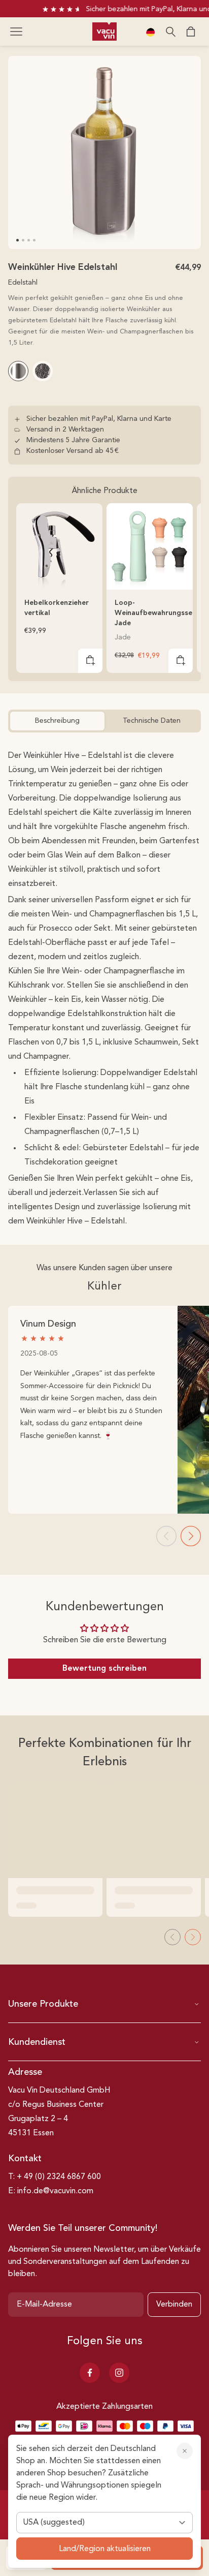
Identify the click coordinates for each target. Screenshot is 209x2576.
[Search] (170, 32)
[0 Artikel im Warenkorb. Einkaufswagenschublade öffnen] (191, 32)
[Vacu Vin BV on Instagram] (119, 2373)
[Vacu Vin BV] (104, 32)
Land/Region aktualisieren (105, 2549)
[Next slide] (191, 1536)
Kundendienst (37, 2042)
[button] (16, 32)
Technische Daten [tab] (152, 721)
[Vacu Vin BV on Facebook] (90, 2373)
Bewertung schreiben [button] (104, 1669)
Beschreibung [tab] (57, 721)
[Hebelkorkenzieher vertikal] (59, 546)
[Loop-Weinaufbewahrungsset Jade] (150, 546)
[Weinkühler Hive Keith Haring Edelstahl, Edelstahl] (43, 371)
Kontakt (25, 2159)
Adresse (25, 2072)
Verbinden (174, 2305)
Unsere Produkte (43, 2004)
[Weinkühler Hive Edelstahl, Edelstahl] (18, 371)
